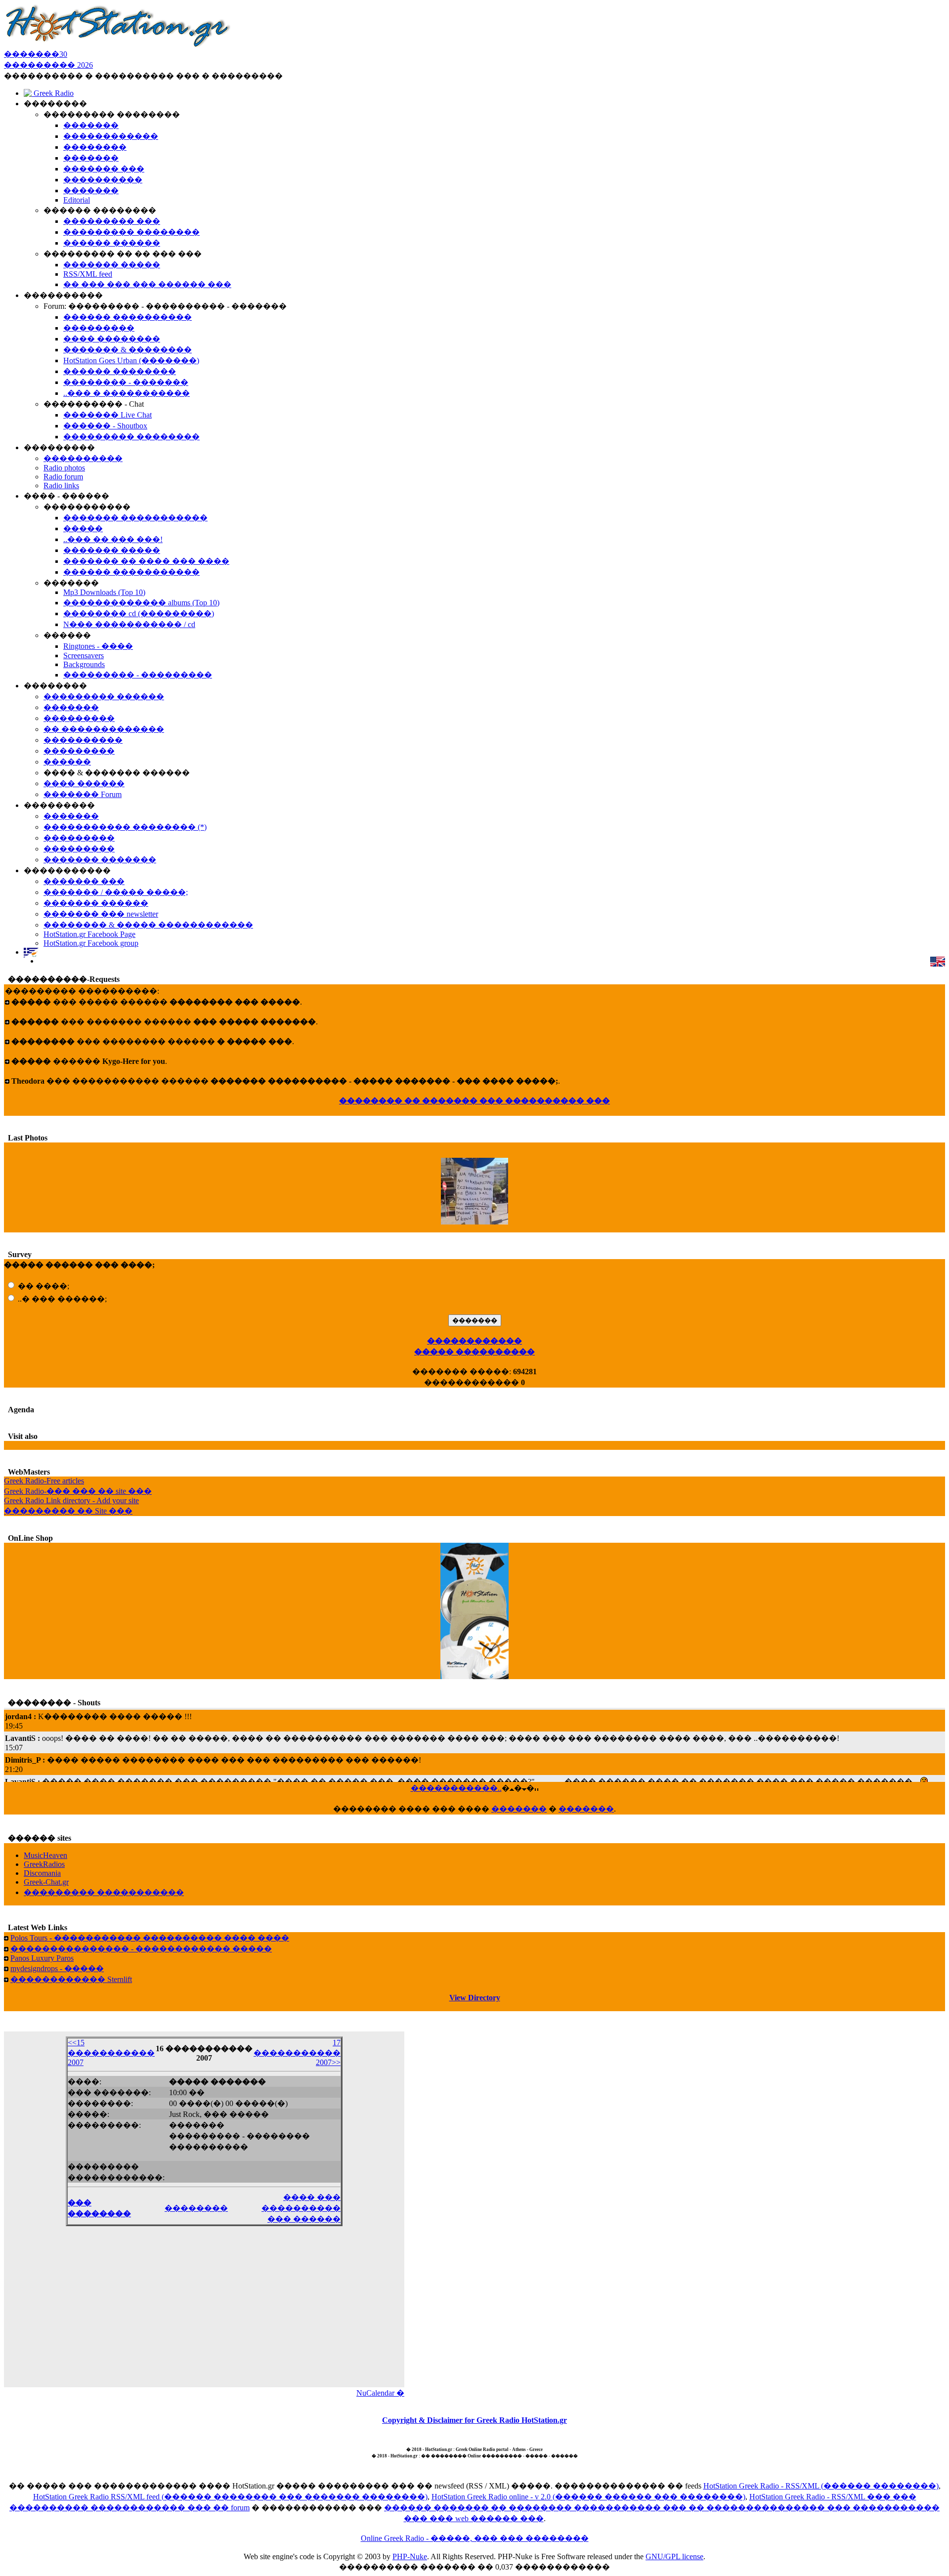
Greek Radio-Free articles (44, 1481)
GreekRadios (44, 1864)
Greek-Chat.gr (46, 1882)
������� (519, 1809)
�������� (196, 2208)
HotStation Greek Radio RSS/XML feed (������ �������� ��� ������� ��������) (230, 2497)
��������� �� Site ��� (68, 1511)
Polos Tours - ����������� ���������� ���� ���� (150, 1938)
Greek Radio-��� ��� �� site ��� (78, 1491)
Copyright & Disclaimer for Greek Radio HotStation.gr (474, 2420)
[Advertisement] (204, 2313)
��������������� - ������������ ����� (141, 1949)
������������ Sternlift (71, 1979)
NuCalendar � (380, 2393)
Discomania (42, 1873)
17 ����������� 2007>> (297, 2052)
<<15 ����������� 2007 (111, 2052)
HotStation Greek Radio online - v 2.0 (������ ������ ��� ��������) (588, 2497)
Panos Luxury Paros (42, 1958)
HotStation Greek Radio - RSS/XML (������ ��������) (821, 2486)
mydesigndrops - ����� (57, 1968)
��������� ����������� (104, 1892)
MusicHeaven (45, 1855)
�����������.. (456, 1788)
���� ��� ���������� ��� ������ (301, 2208)
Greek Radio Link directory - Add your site (71, 1500)
